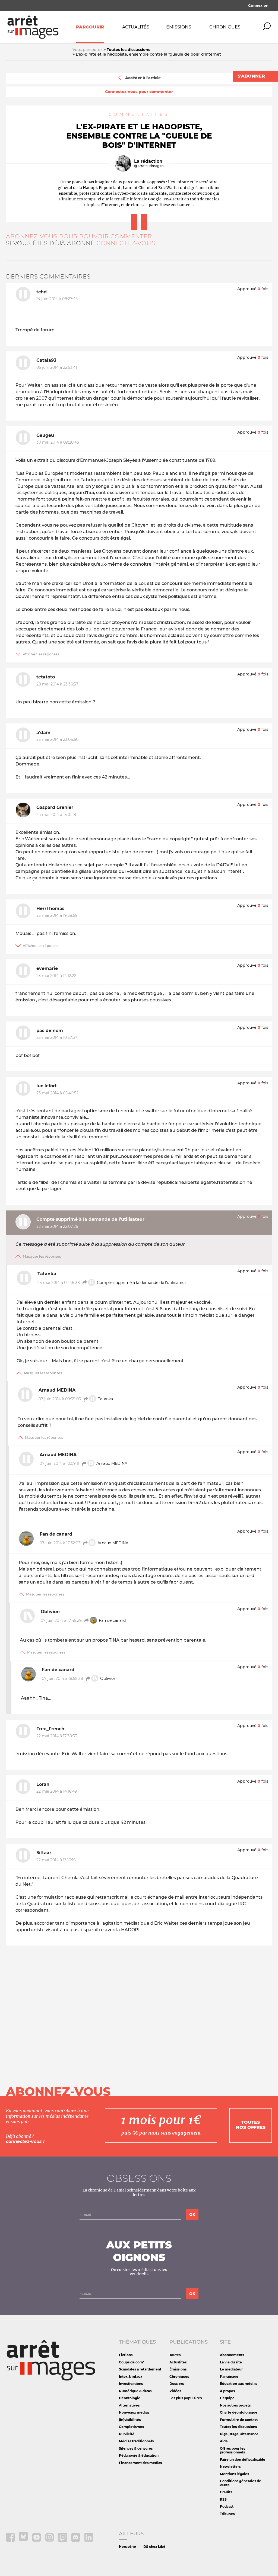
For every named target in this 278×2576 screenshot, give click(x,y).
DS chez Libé (154, 2547)
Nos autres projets (235, 2405)
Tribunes (227, 2514)
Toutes (175, 2355)
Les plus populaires (186, 2398)
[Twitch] (63, 2541)
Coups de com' (131, 2362)
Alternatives (129, 2405)
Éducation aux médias (238, 2384)
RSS (223, 2499)
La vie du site (231, 2362)
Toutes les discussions (238, 2427)
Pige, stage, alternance (239, 2434)
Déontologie (130, 2398)
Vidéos (175, 2391)
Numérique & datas (135, 2391)
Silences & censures (136, 2448)
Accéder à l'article (143, 78)
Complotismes (131, 2427)
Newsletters (230, 2467)
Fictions (126, 2355)
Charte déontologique (239, 2412)
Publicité (127, 2434)
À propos (227, 2391)
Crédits (226, 2492)
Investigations (131, 2384)
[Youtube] (37, 2541)
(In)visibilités (130, 2420)
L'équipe (227, 2398)
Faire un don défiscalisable (243, 2460)
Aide (224, 2441)
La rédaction (148, 161)
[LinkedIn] (89, 2541)
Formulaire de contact (239, 2420)
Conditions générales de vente (241, 2483)
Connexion (258, 5)
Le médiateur (231, 2369)
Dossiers (177, 2384)
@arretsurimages (149, 166)
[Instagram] (50, 2541)
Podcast (227, 2506)
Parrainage (229, 2377)
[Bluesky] (24, 2541)
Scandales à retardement (140, 2369)
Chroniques (225, 27)
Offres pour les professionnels (233, 2450)
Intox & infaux (131, 2377)
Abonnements (232, 2355)
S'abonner (251, 76)
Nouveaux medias (134, 2412)
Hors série (127, 2547)
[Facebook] (11, 2541)
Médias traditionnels (136, 2441)
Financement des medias (140, 2463)
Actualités (136, 27)
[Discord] (76, 2541)
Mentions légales (234, 2474)
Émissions (179, 27)
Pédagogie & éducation (139, 2455)
